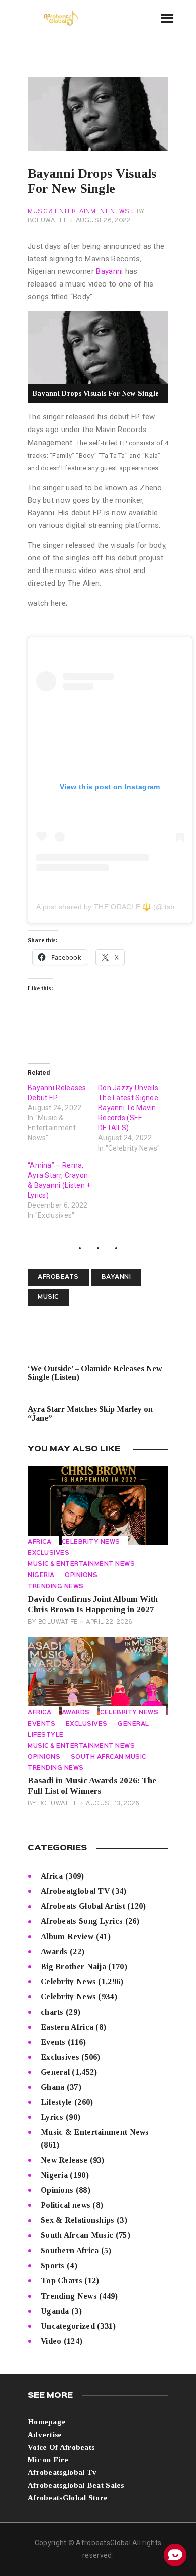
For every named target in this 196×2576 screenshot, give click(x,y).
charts (52, 2012)
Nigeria (41, 1576)
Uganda (55, 2311)
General (133, 1724)
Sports (53, 2266)
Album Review (67, 1937)
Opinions (81, 1576)
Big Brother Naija (73, 1967)
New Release (64, 2160)
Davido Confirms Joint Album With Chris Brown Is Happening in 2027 (93, 1604)
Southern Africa (70, 2251)
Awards (76, 1713)
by (53, 1622)
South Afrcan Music (109, 1757)
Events (41, 1724)
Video (51, 2341)
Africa (39, 1542)
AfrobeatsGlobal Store (68, 2498)
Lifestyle (46, 1735)
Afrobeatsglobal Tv (62, 2472)
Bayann (109, 271)
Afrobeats (58, 1277)
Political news (66, 2205)
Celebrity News (91, 1542)
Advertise (45, 2435)
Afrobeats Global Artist (83, 1906)
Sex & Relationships (78, 2220)
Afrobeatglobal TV (75, 1891)
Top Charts (62, 2281)
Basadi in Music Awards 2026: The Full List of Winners (92, 1786)
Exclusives (48, 1553)
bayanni (116, 1277)
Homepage (47, 2422)
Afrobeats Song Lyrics (82, 1921)
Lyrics (52, 2117)
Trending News (56, 1587)
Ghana (53, 2087)
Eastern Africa (67, 2027)
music (48, 1297)
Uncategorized (68, 2326)
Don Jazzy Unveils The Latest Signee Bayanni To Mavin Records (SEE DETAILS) (128, 1108)
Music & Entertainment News (78, 212)
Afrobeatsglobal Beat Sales (76, 2485)
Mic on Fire (48, 2460)
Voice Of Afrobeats (61, 2447)
